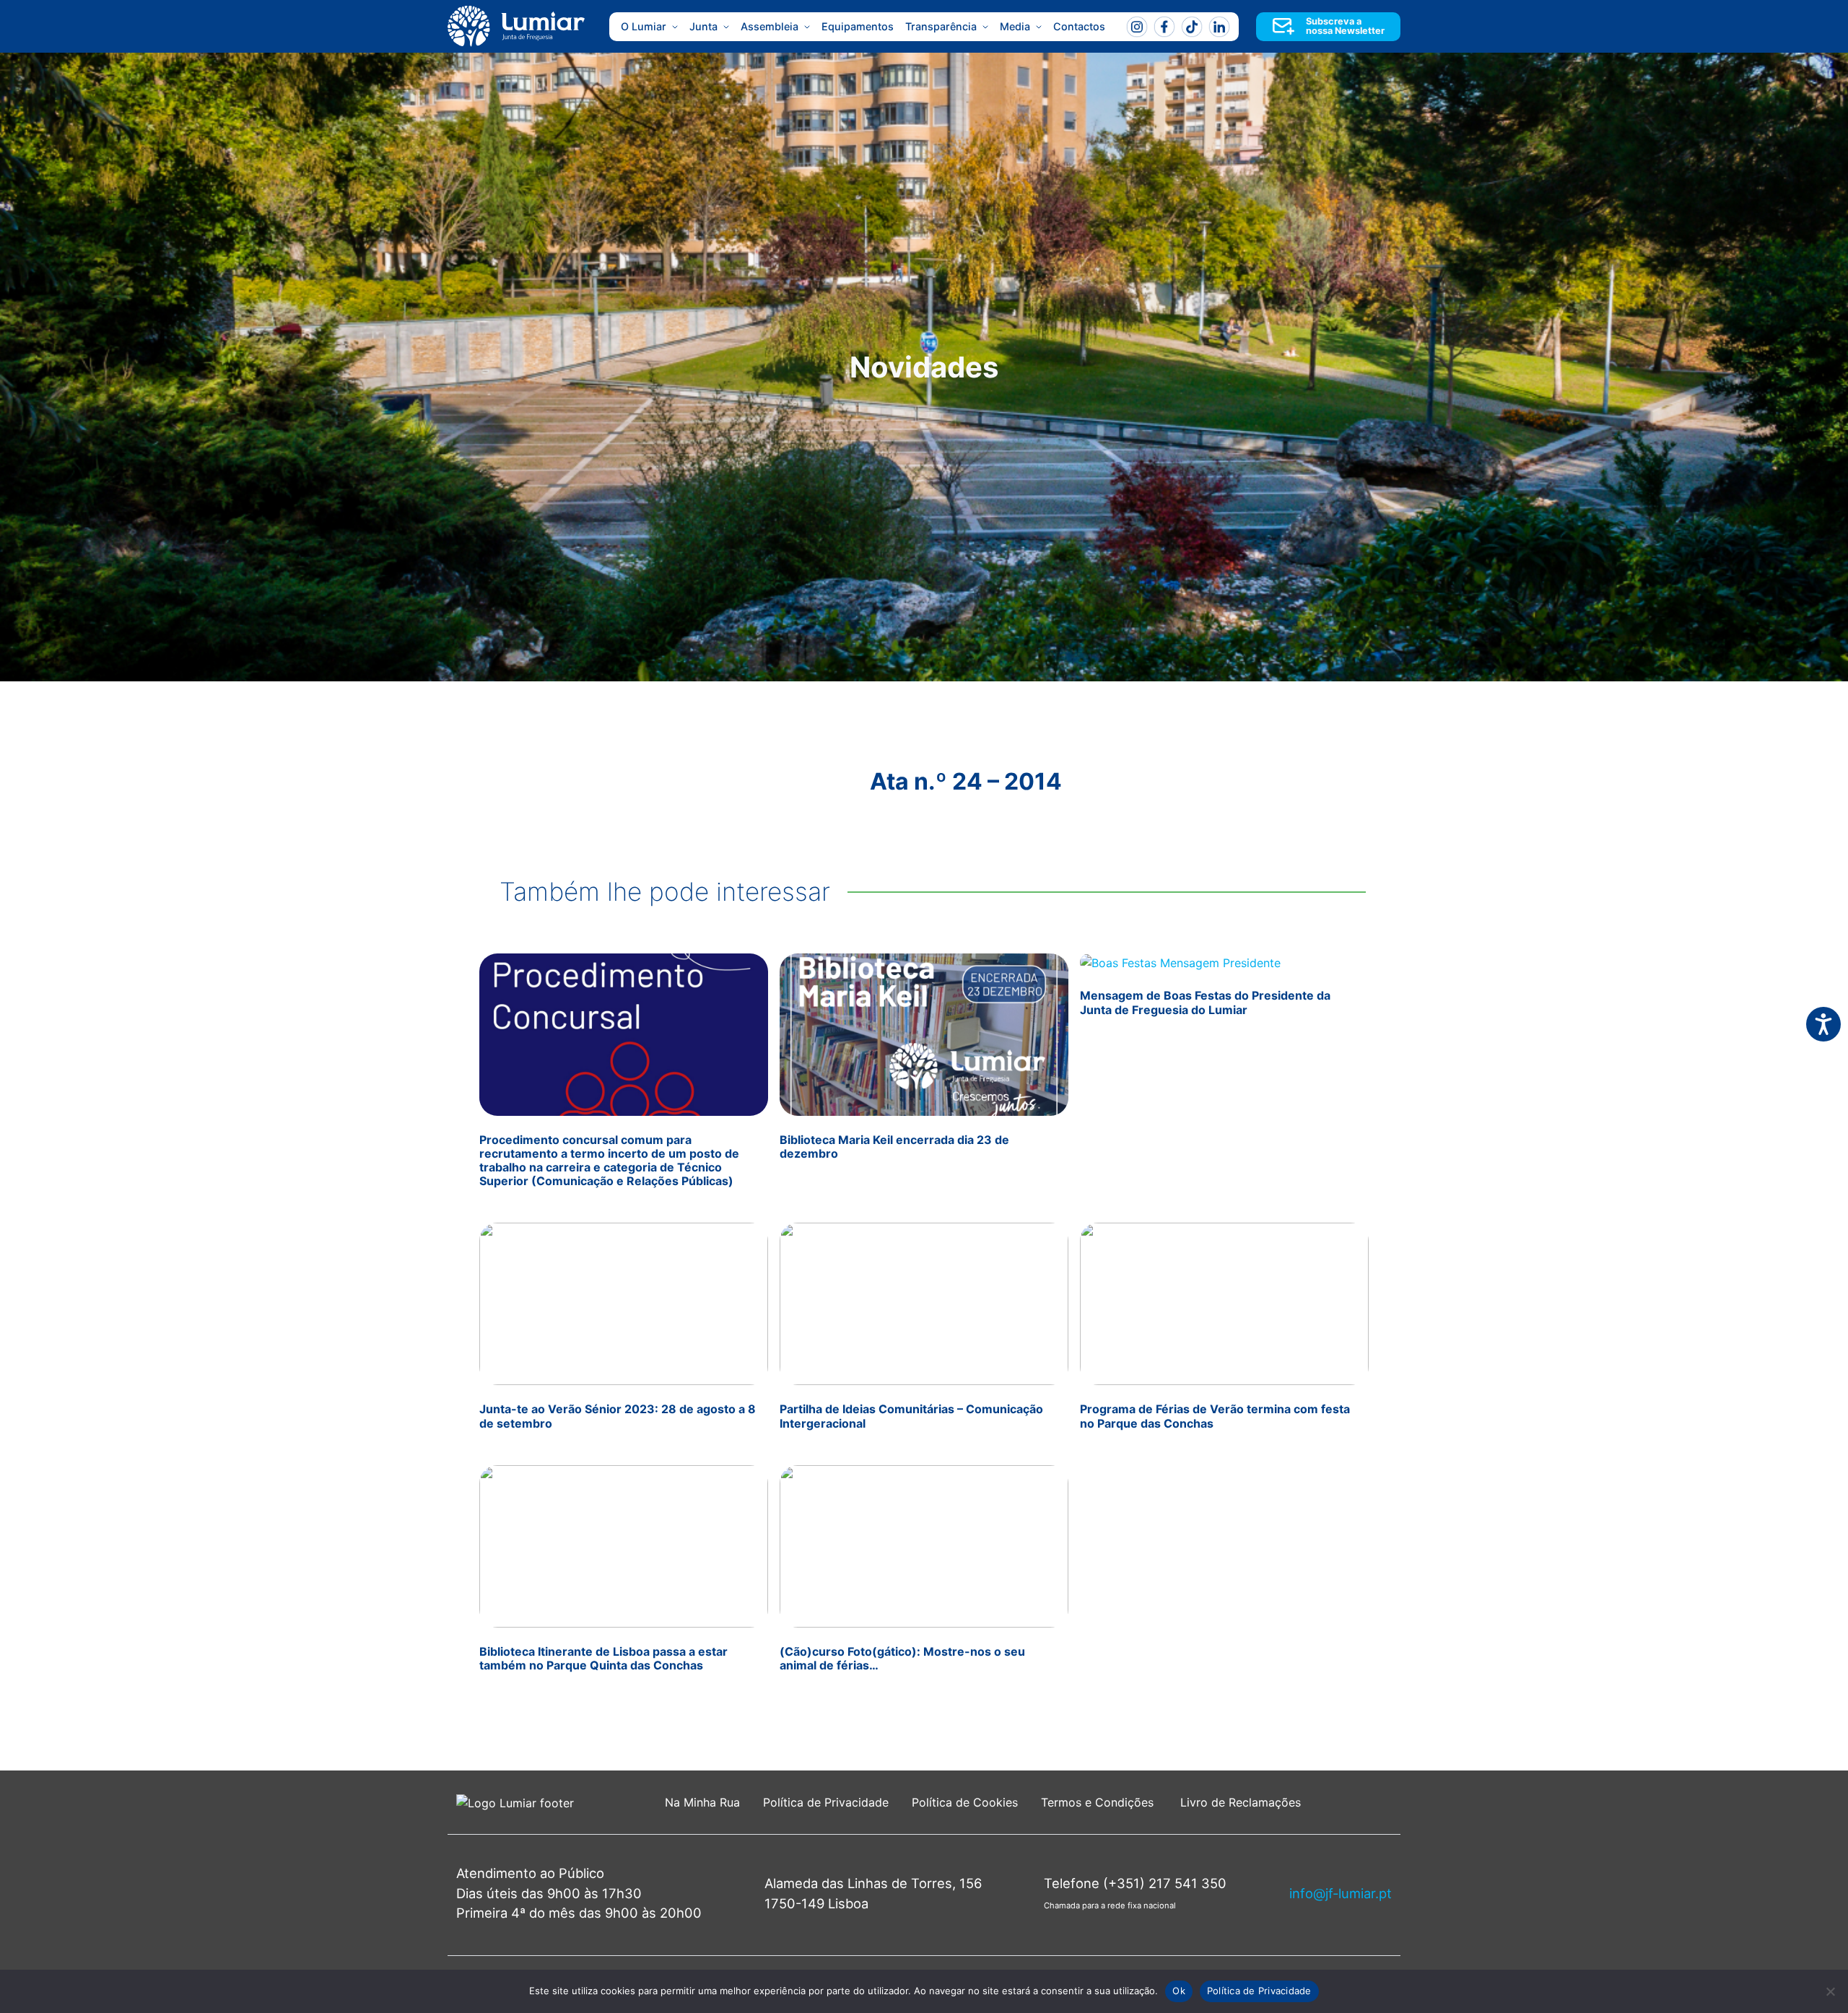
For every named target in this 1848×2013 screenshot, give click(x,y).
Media (1015, 26)
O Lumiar (644, 26)
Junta (703, 26)
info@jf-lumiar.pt (1341, 1893)
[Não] (1830, 1991)
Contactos (1079, 26)
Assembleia (770, 26)
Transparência (941, 26)
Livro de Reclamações (1241, 1802)
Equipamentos (858, 26)
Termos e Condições (1099, 1802)
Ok (1179, 1991)
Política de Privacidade (826, 1802)
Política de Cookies (965, 1802)
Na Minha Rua (702, 1802)
